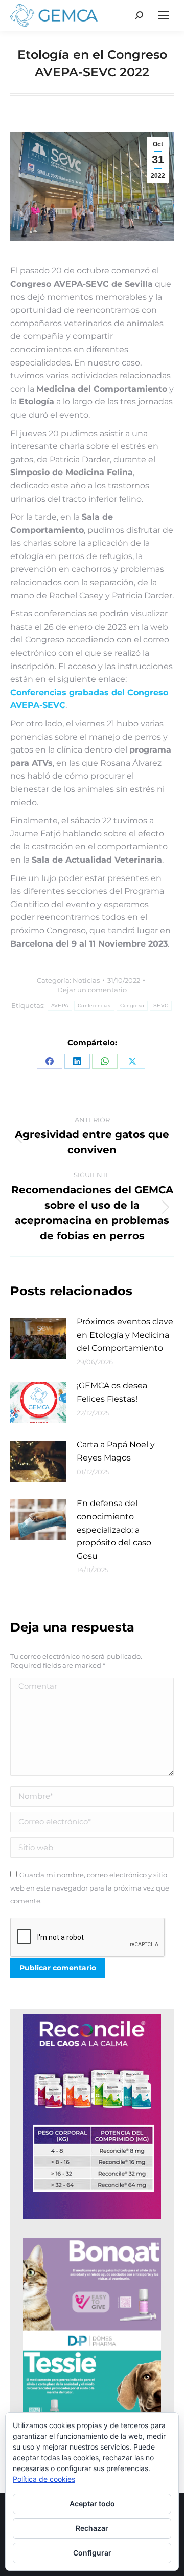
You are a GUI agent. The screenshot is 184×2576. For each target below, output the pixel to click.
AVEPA (60, 1006)
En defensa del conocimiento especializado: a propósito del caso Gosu (114, 1529)
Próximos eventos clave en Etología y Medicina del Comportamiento (125, 1335)
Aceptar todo (92, 2504)
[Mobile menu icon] (164, 15)
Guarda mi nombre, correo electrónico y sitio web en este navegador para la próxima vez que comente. (90, 1888)
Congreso (132, 1006)
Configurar (92, 2553)
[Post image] (38, 1338)
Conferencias (94, 1006)
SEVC (161, 1006)
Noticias (86, 980)
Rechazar (92, 2528)
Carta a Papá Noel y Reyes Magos (116, 1451)
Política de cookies (44, 2479)
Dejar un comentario (92, 990)
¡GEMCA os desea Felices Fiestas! (112, 1392)
